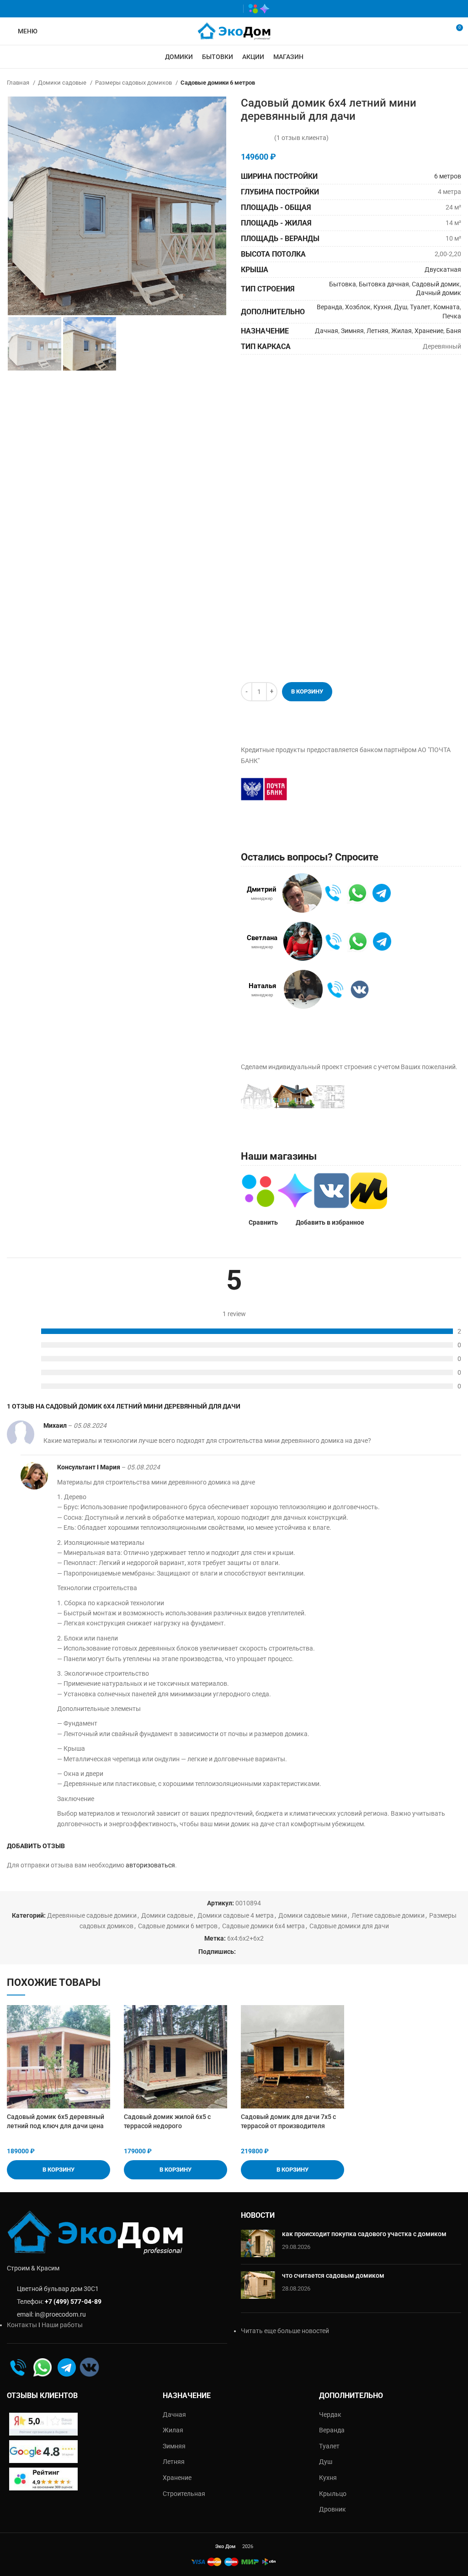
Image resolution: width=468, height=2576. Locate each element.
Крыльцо (333, 2494)
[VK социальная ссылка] (219, 9)
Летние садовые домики (388, 1915)
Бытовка (343, 284)
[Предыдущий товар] (438, 83)
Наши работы (62, 2325)
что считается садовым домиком (333, 2275)
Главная (19, 83)
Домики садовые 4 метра (236, 1915)
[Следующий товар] (457, 83)
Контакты (22, 2325)
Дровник (332, 2509)
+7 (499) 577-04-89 (73, 2302)
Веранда (330, 307)
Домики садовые (63, 83)
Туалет (420, 307)
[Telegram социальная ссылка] (232, 9)
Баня (454, 331)
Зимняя (352, 331)
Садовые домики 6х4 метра (263, 1926)
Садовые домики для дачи (349, 1926)
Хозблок (358, 307)
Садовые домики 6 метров (218, 83)
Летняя (378, 331)
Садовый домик (436, 284)
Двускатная (443, 269)
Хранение (429, 331)
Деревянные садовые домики (92, 1915)
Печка (452, 316)
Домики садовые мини (313, 1915)
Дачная (327, 331)
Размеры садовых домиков (134, 83)
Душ (401, 307)
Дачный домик (439, 293)
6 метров (448, 176)
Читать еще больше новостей (285, 2331)
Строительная (184, 2494)
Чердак (330, 2415)
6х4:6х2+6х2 (245, 1938)
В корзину (307, 691)
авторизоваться (150, 1865)
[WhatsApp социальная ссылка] (205, 9)
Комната (447, 307)
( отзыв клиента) (301, 138)
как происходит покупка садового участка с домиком (364, 2234)
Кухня (382, 307)
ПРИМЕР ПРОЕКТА (406, 1099)
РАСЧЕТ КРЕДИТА (343, 789)
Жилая (402, 331)
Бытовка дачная (384, 284)
